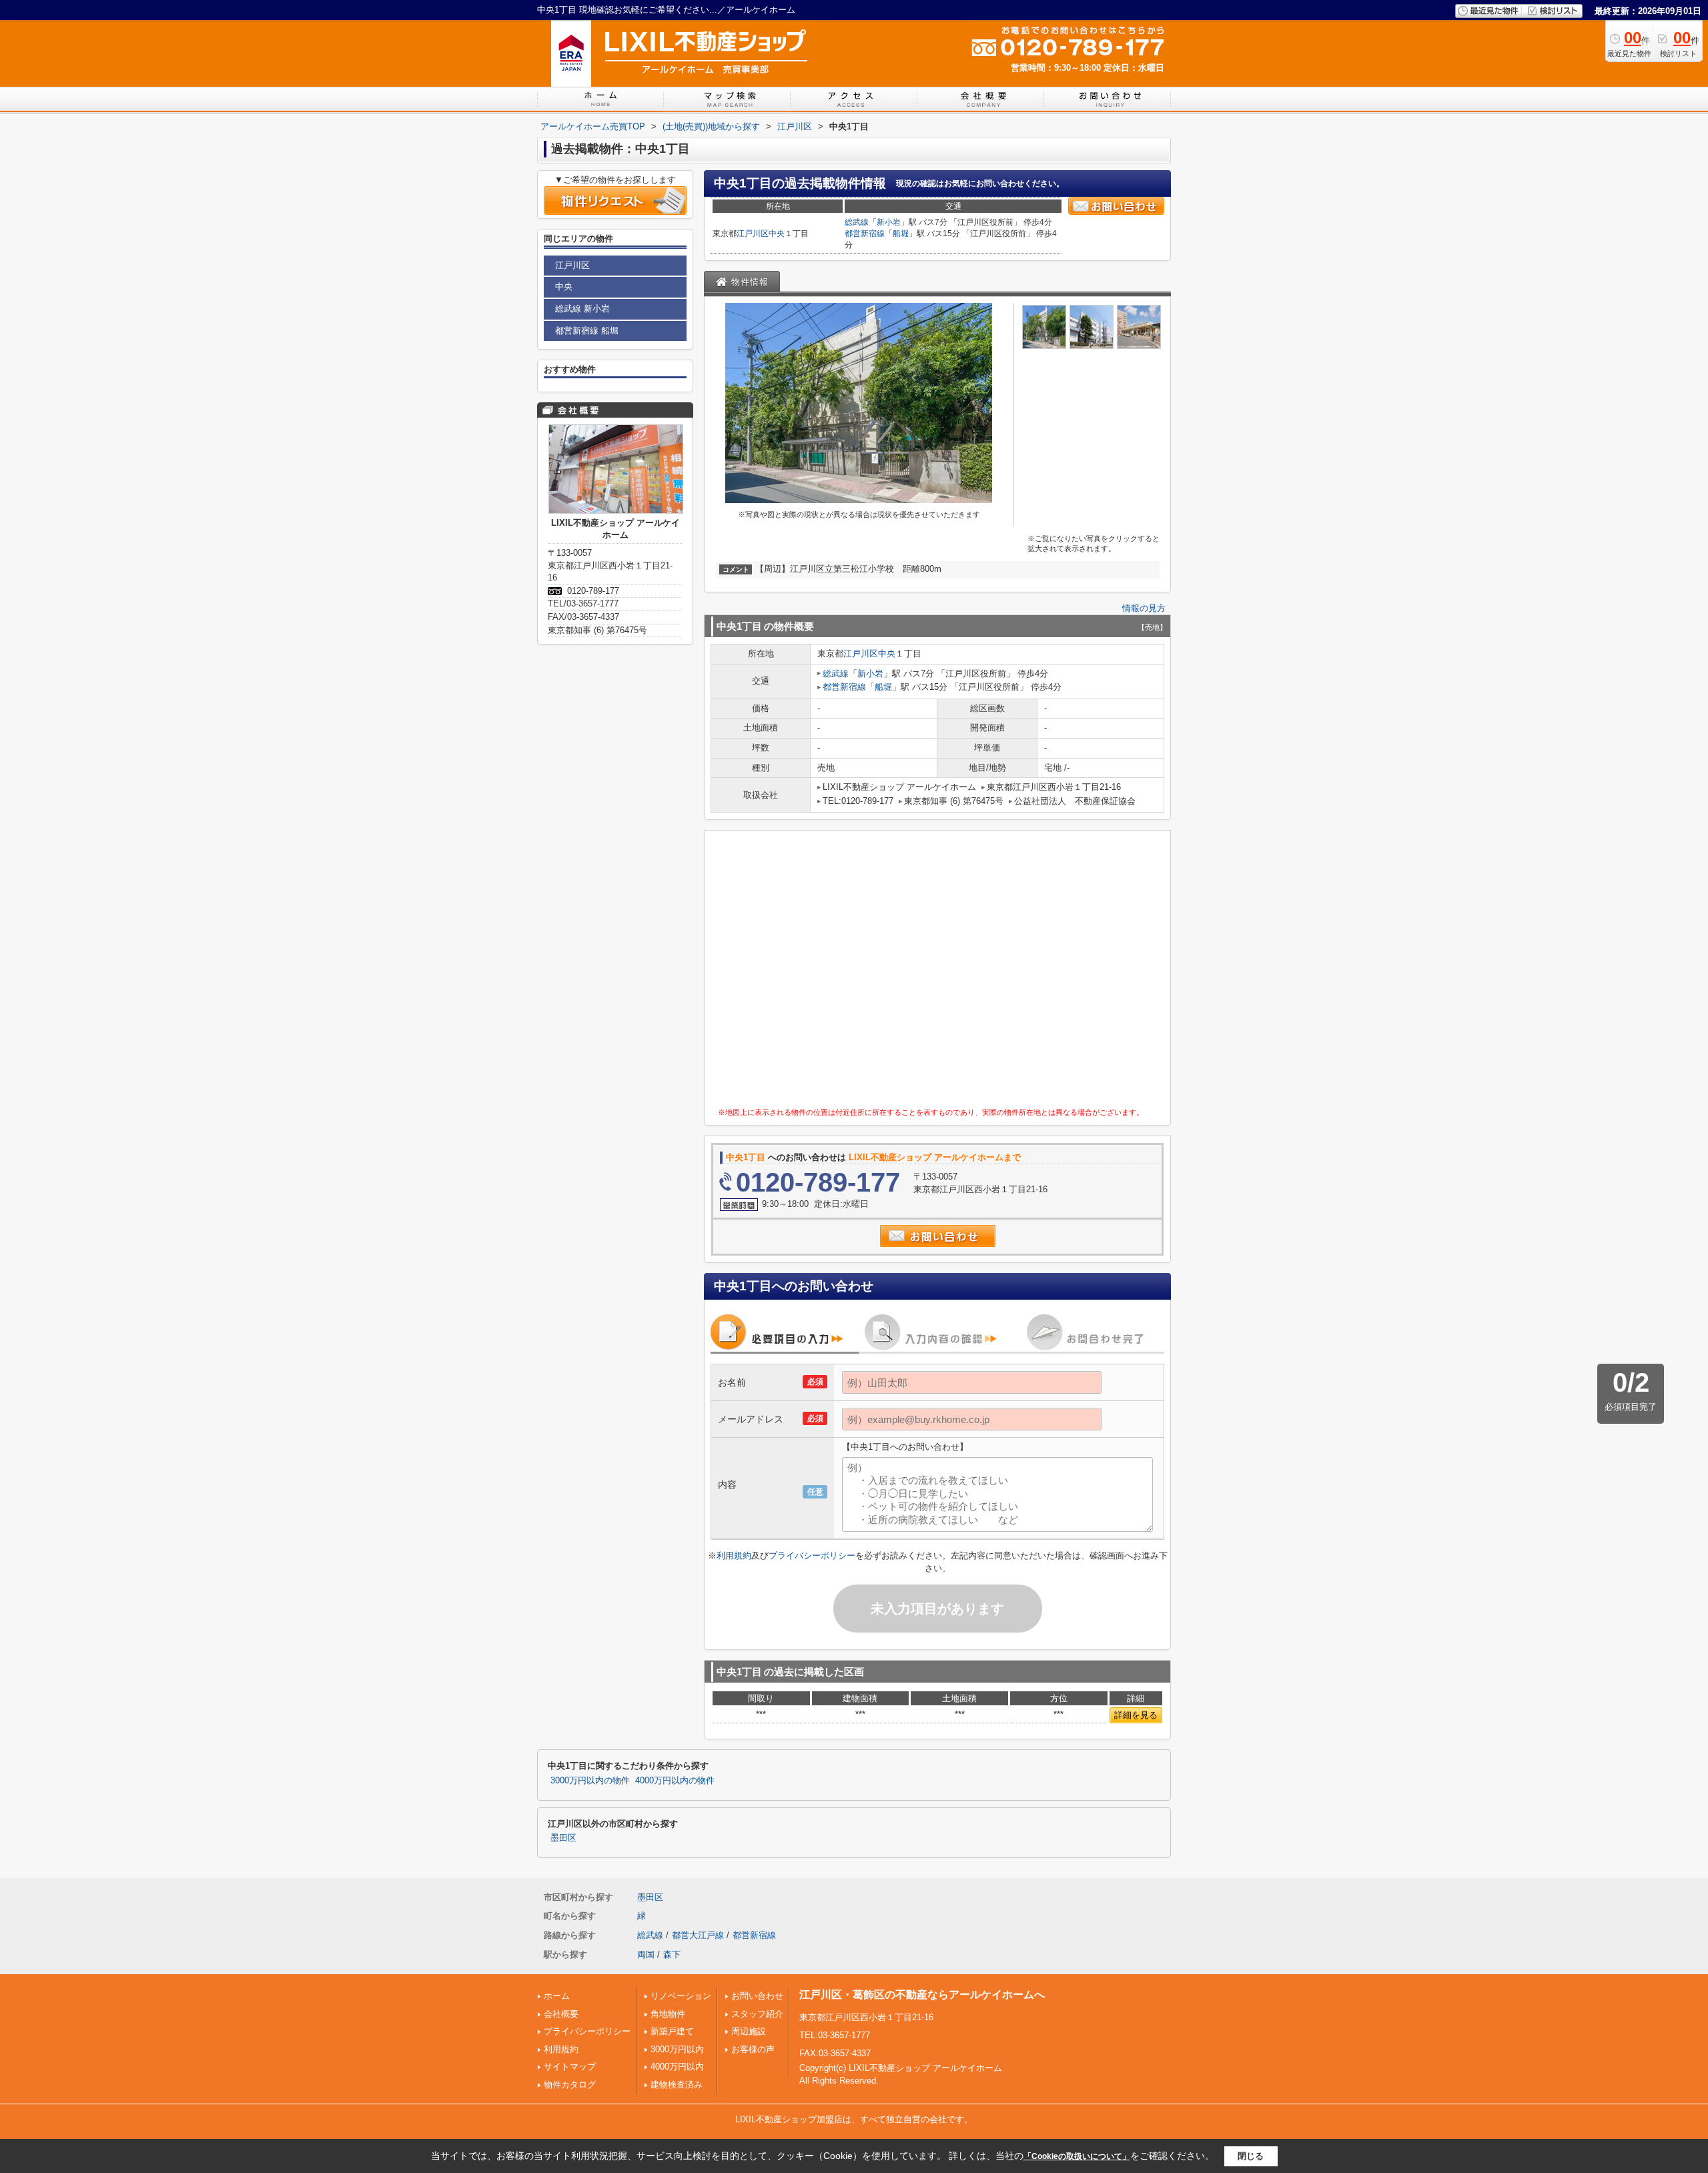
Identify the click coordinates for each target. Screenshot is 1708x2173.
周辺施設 (749, 2031)
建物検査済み (677, 2085)
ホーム (557, 1996)
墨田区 (563, 1838)
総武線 (857, 222)
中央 (777, 234)
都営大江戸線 (698, 1935)
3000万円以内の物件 (590, 1781)
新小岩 (889, 222)
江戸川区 (753, 234)
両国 (646, 1954)
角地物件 (668, 2014)
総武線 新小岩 (582, 309)
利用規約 (734, 1556)
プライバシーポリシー (812, 1556)
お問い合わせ (757, 1996)
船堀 (901, 234)
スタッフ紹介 (757, 2014)
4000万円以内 (677, 2067)
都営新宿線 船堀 (587, 331)
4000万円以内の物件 (675, 1781)
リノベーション (681, 1996)
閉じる (1251, 2156)
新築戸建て (672, 2031)
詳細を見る (1136, 1715)
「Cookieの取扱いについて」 (1077, 2156)
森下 (672, 1954)
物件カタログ (570, 2085)
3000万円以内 (677, 2049)
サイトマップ (570, 2067)
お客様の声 (753, 2049)
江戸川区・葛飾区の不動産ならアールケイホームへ (922, 1995)
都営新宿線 (865, 234)
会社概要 (561, 2014)
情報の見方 (1144, 608)
